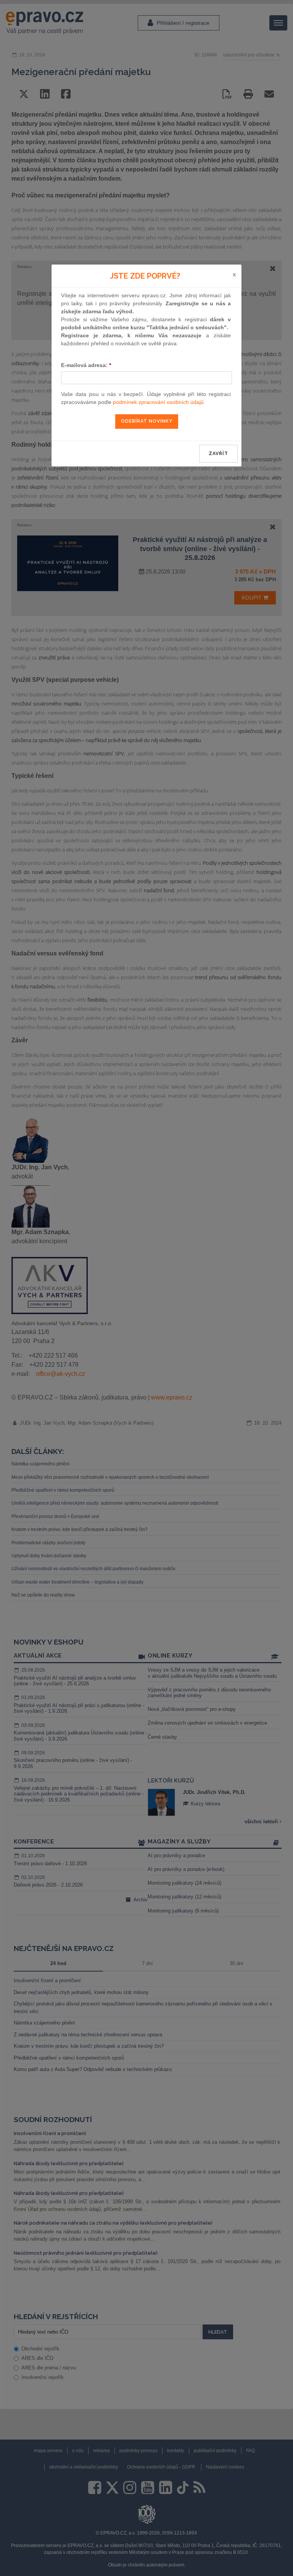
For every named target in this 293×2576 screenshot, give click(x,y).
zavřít (218, 454)
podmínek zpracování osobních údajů (158, 402)
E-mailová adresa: (86, 365)
